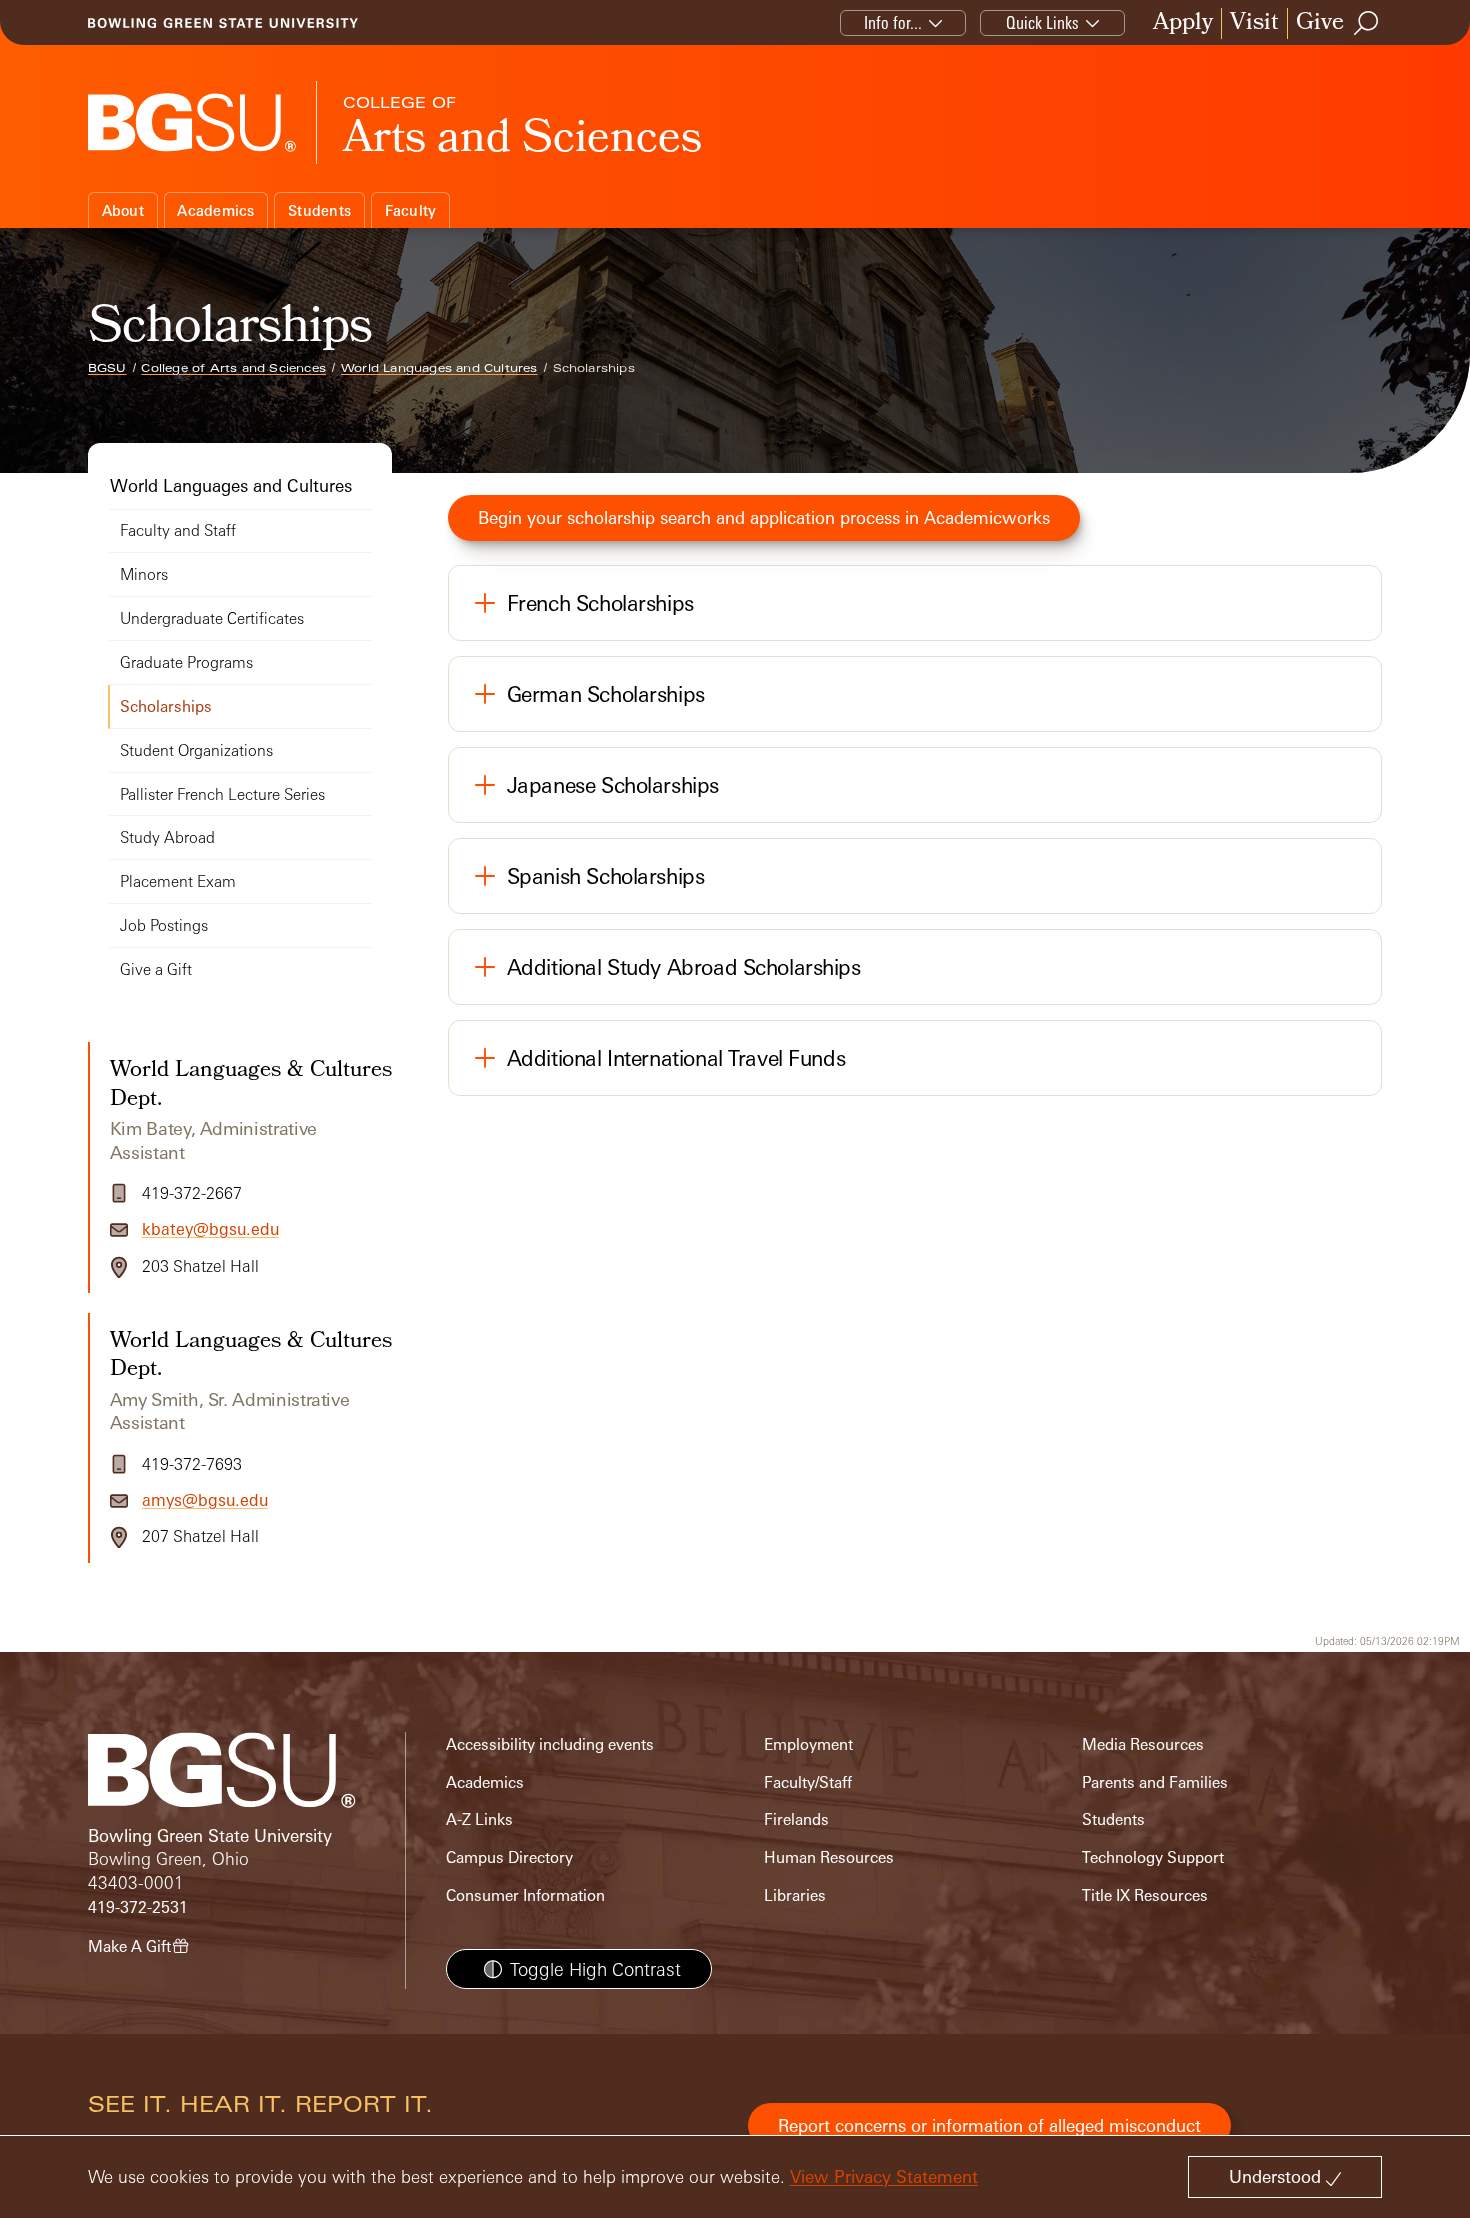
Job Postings (164, 925)
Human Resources (829, 1857)
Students (319, 210)
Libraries (795, 1895)
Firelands (796, 1819)
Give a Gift (156, 969)
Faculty (411, 210)
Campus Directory (509, 1857)
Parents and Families (1155, 1782)
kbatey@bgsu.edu (210, 1229)
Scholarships (166, 706)
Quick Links (1042, 22)
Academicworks (987, 517)
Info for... (893, 22)
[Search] (1367, 23)
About (123, 210)
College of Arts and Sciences (233, 368)
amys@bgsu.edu (205, 1500)
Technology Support (1153, 1857)
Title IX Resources (1145, 1895)
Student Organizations (196, 750)
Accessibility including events (550, 1744)
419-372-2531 (138, 1907)
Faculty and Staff (178, 530)
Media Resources (1143, 1744)
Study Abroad (167, 837)
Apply (1183, 23)
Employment (808, 1744)
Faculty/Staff (808, 1782)
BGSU (107, 368)
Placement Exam (178, 881)
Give (1320, 23)
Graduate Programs (186, 662)
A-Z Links (479, 1819)
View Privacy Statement (884, 2176)
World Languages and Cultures (439, 368)
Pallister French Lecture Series (222, 794)
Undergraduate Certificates (212, 618)
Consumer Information (525, 1895)
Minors (144, 574)
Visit (1254, 23)
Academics (215, 210)
